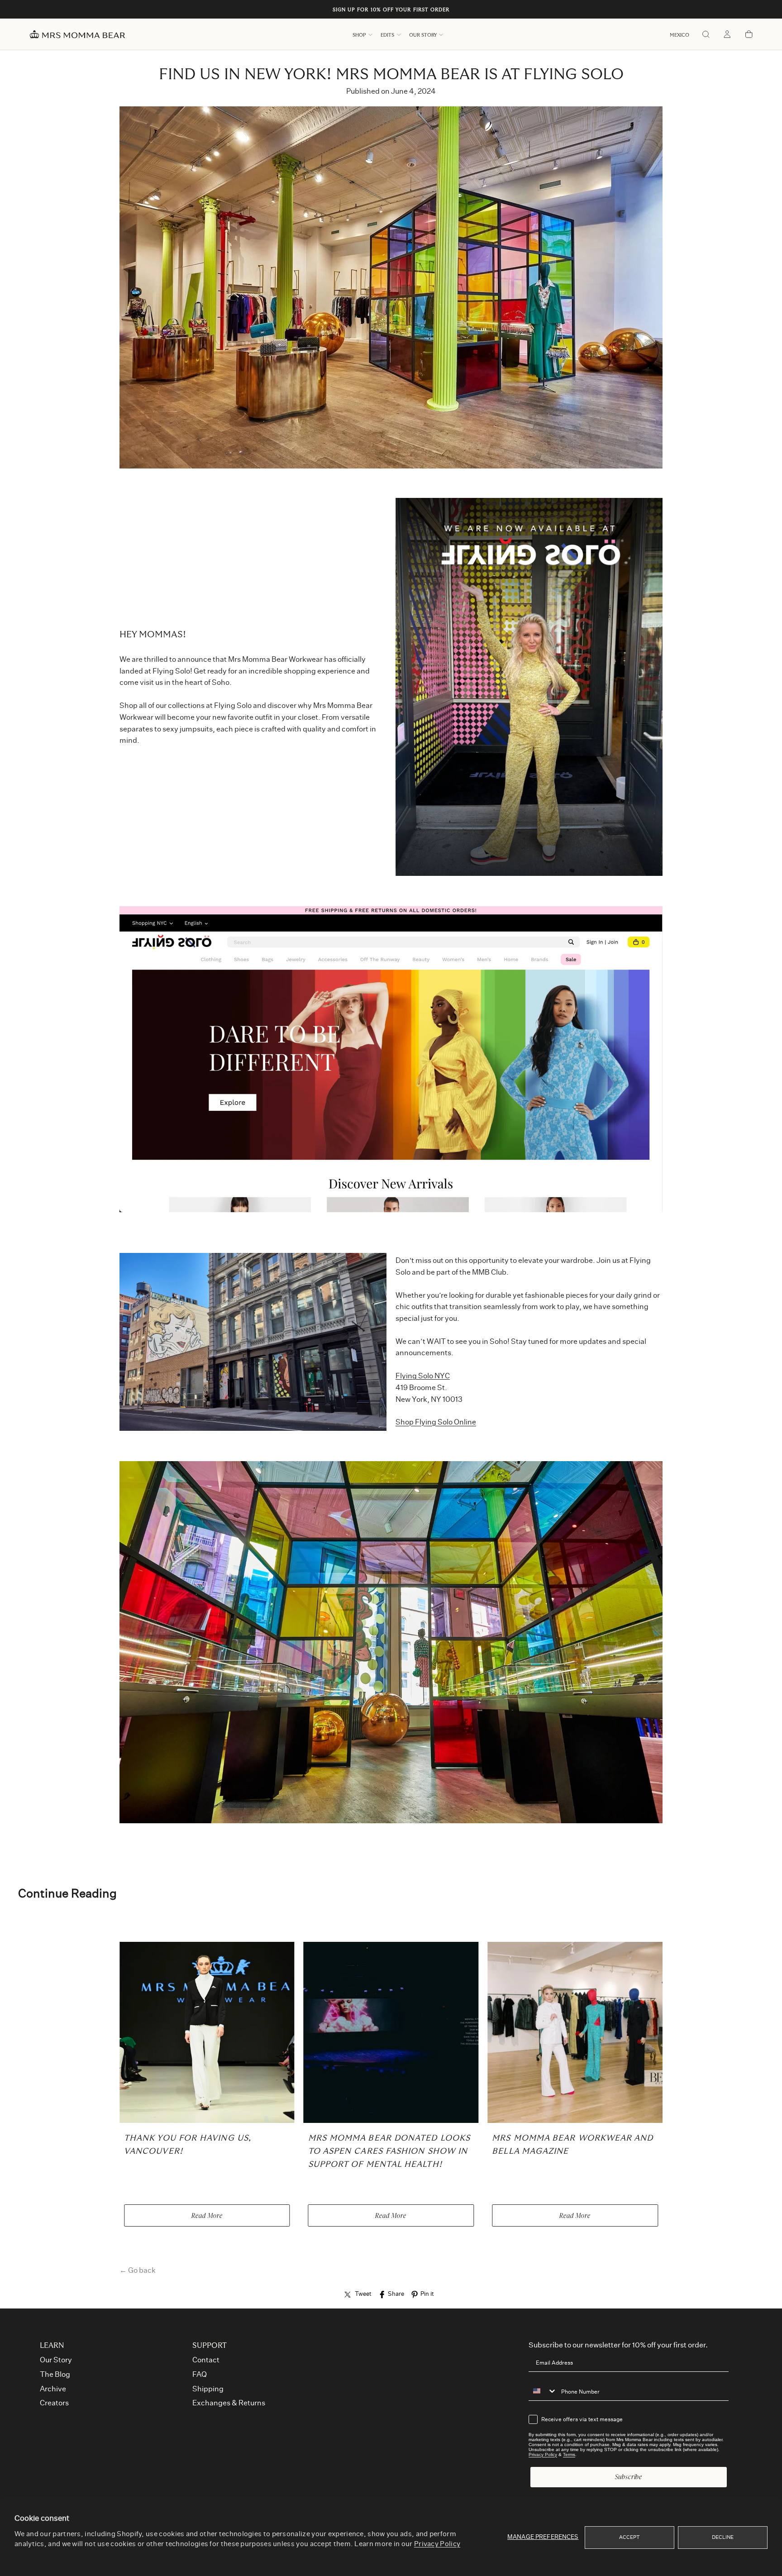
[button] (679, 35)
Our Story (423, 35)
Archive (53, 2389)
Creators (54, 2403)
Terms (569, 2454)
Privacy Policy (437, 2544)
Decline (723, 2537)
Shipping (208, 2389)
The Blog (55, 2375)
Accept (630, 2537)
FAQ (200, 2375)
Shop (359, 35)
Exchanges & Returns (229, 2403)
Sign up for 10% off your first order (391, 10)
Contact (206, 2360)
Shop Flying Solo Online (436, 1423)
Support (210, 2346)
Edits (387, 35)
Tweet (363, 2294)
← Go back (138, 2270)
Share (396, 2294)
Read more (207, 2215)
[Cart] (749, 35)
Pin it (427, 2294)
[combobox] (543, 2391)
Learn (52, 2346)
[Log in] (727, 35)
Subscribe (629, 2477)
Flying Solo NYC (423, 1376)
